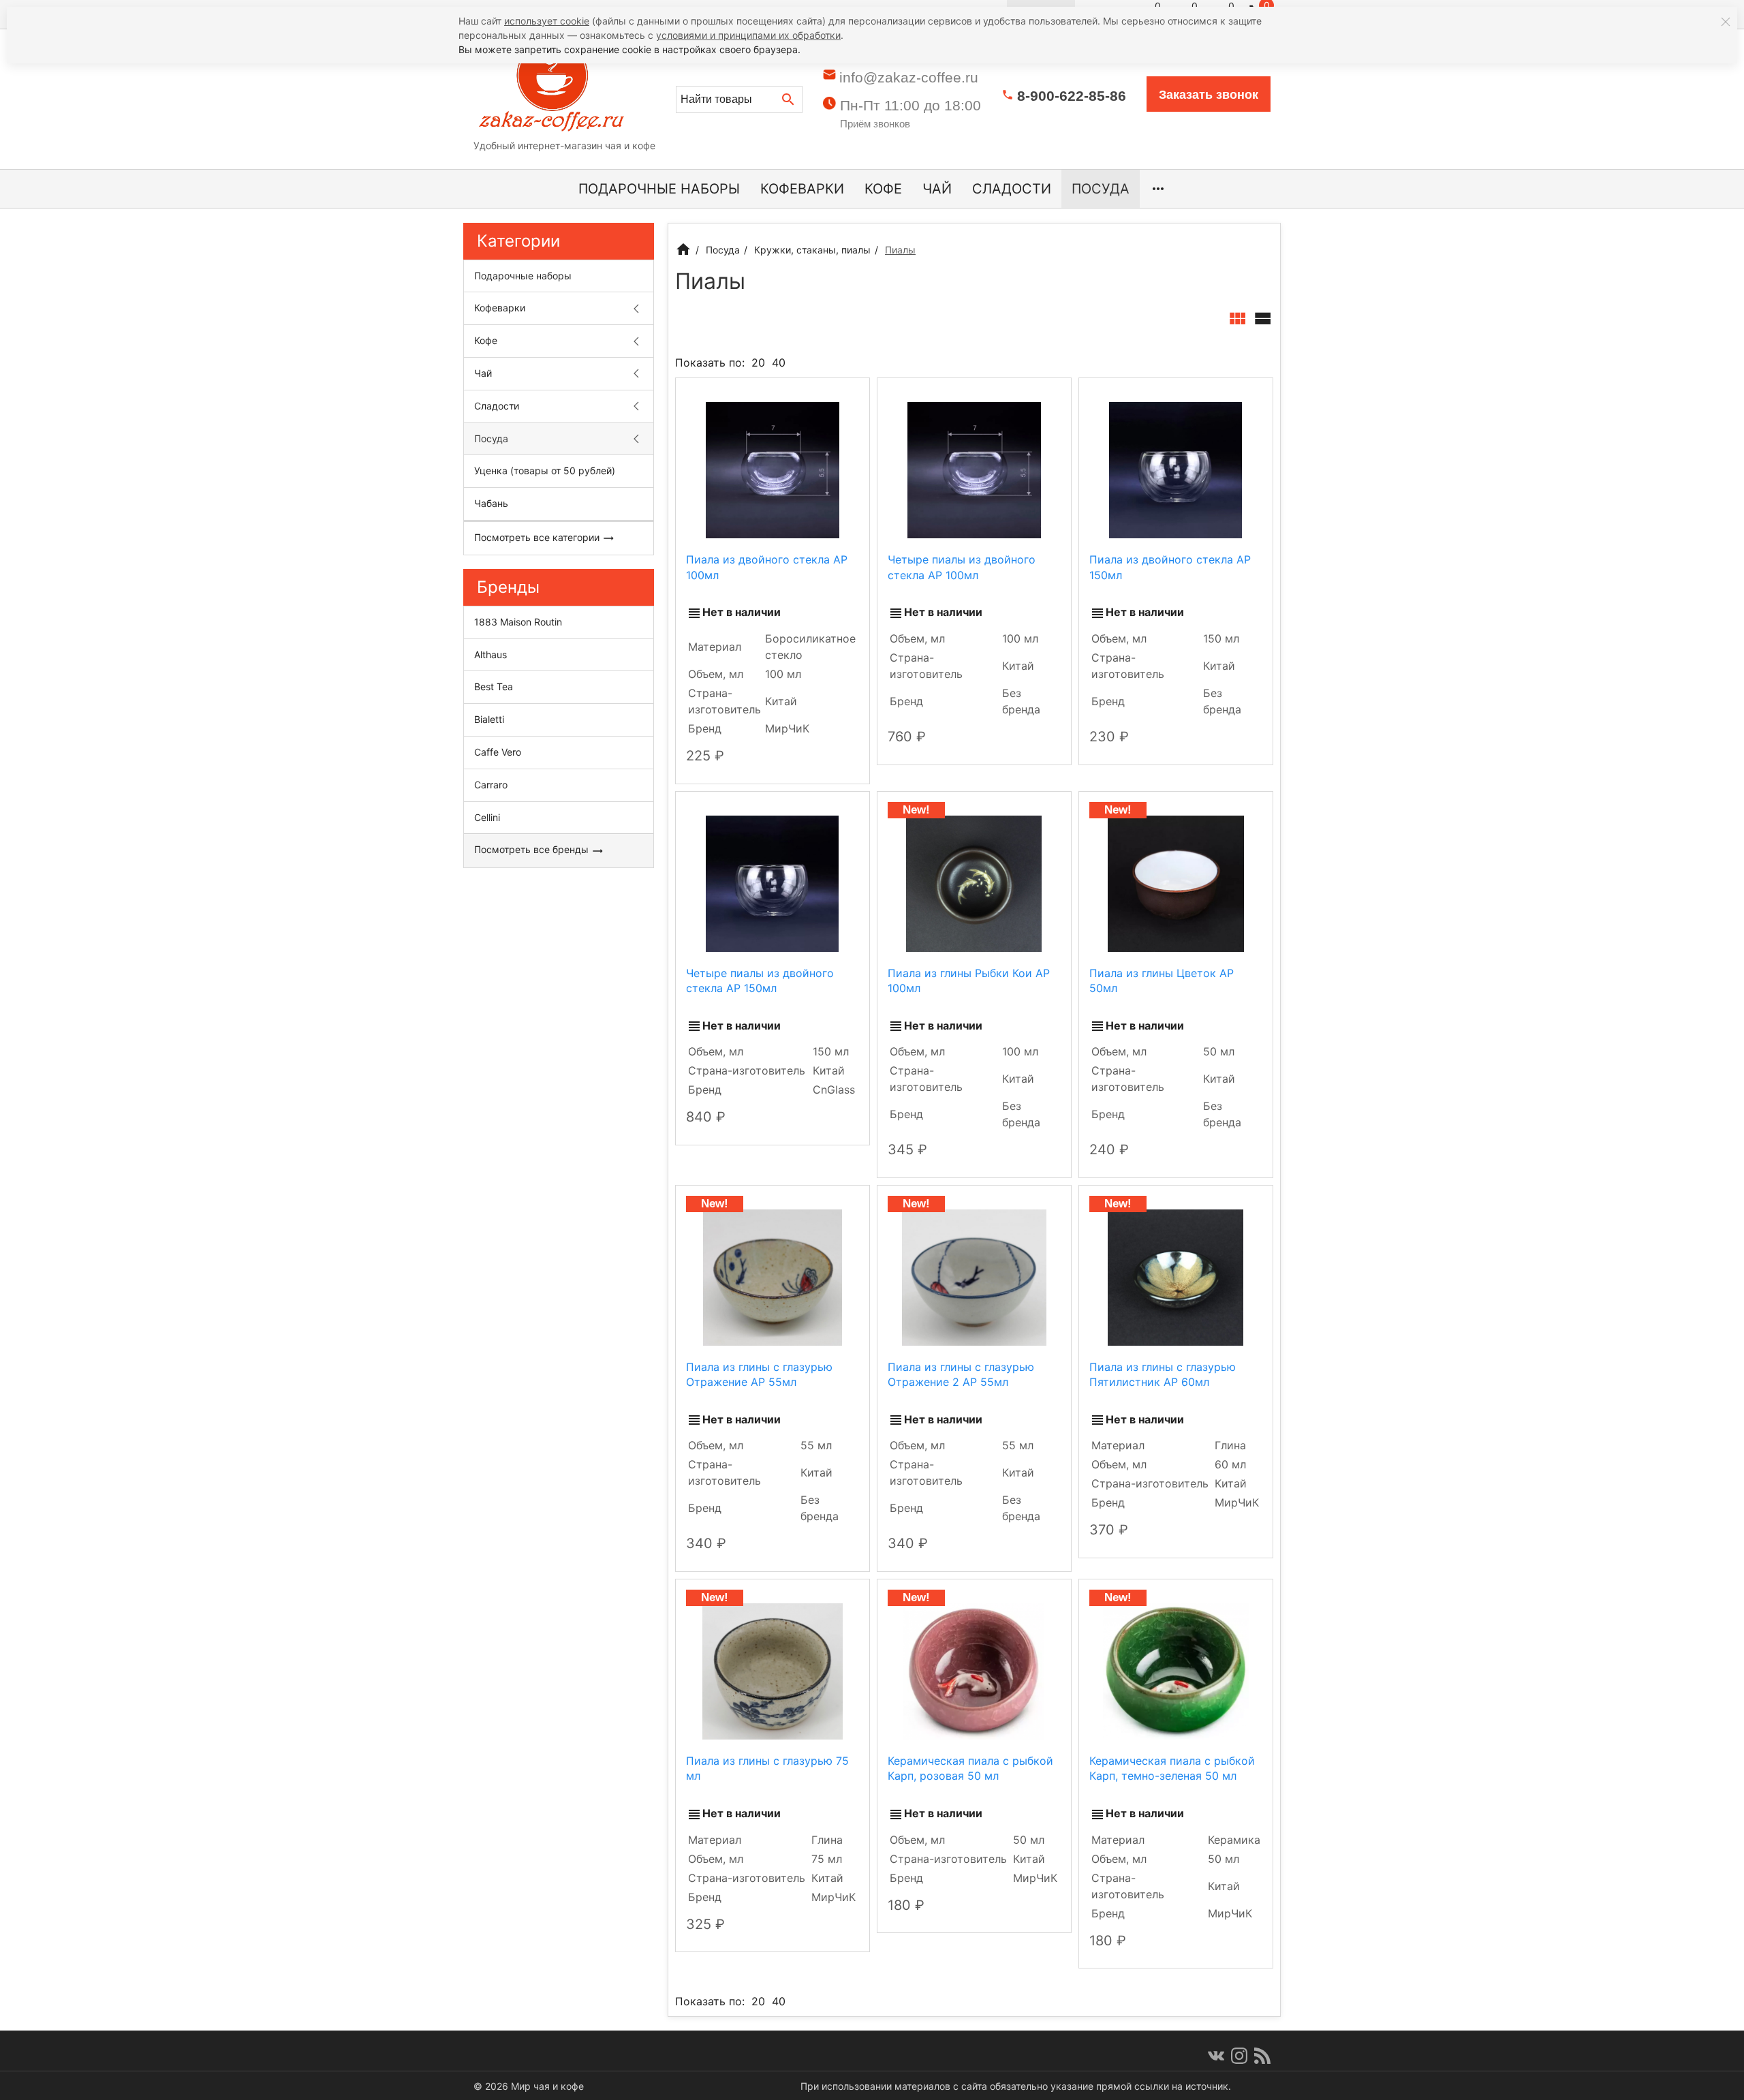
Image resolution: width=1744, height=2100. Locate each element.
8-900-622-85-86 (1072, 96)
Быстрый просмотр (772, 470)
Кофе (883, 189)
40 (779, 362)
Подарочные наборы (659, 189)
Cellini (487, 817)
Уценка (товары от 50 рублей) (545, 470)
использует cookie (547, 21)
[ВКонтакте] (1216, 2056)
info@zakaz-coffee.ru (909, 77)
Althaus (490, 654)
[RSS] (1262, 2056)
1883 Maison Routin (518, 622)
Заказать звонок (1209, 95)
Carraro (491, 785)
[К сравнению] (822, 394)
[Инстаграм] (1239, 2056)
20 (758, 362)
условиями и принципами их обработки (748, 35)
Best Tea (494, 686)
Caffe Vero (498, 752)
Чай (937, 189)
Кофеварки (802, 189)
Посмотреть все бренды (533, 849)
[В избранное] (847, 394)
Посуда (1101, 189)
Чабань (491, 503)
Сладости (1012, 189)
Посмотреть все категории (538, 537)
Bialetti (489, 719)
